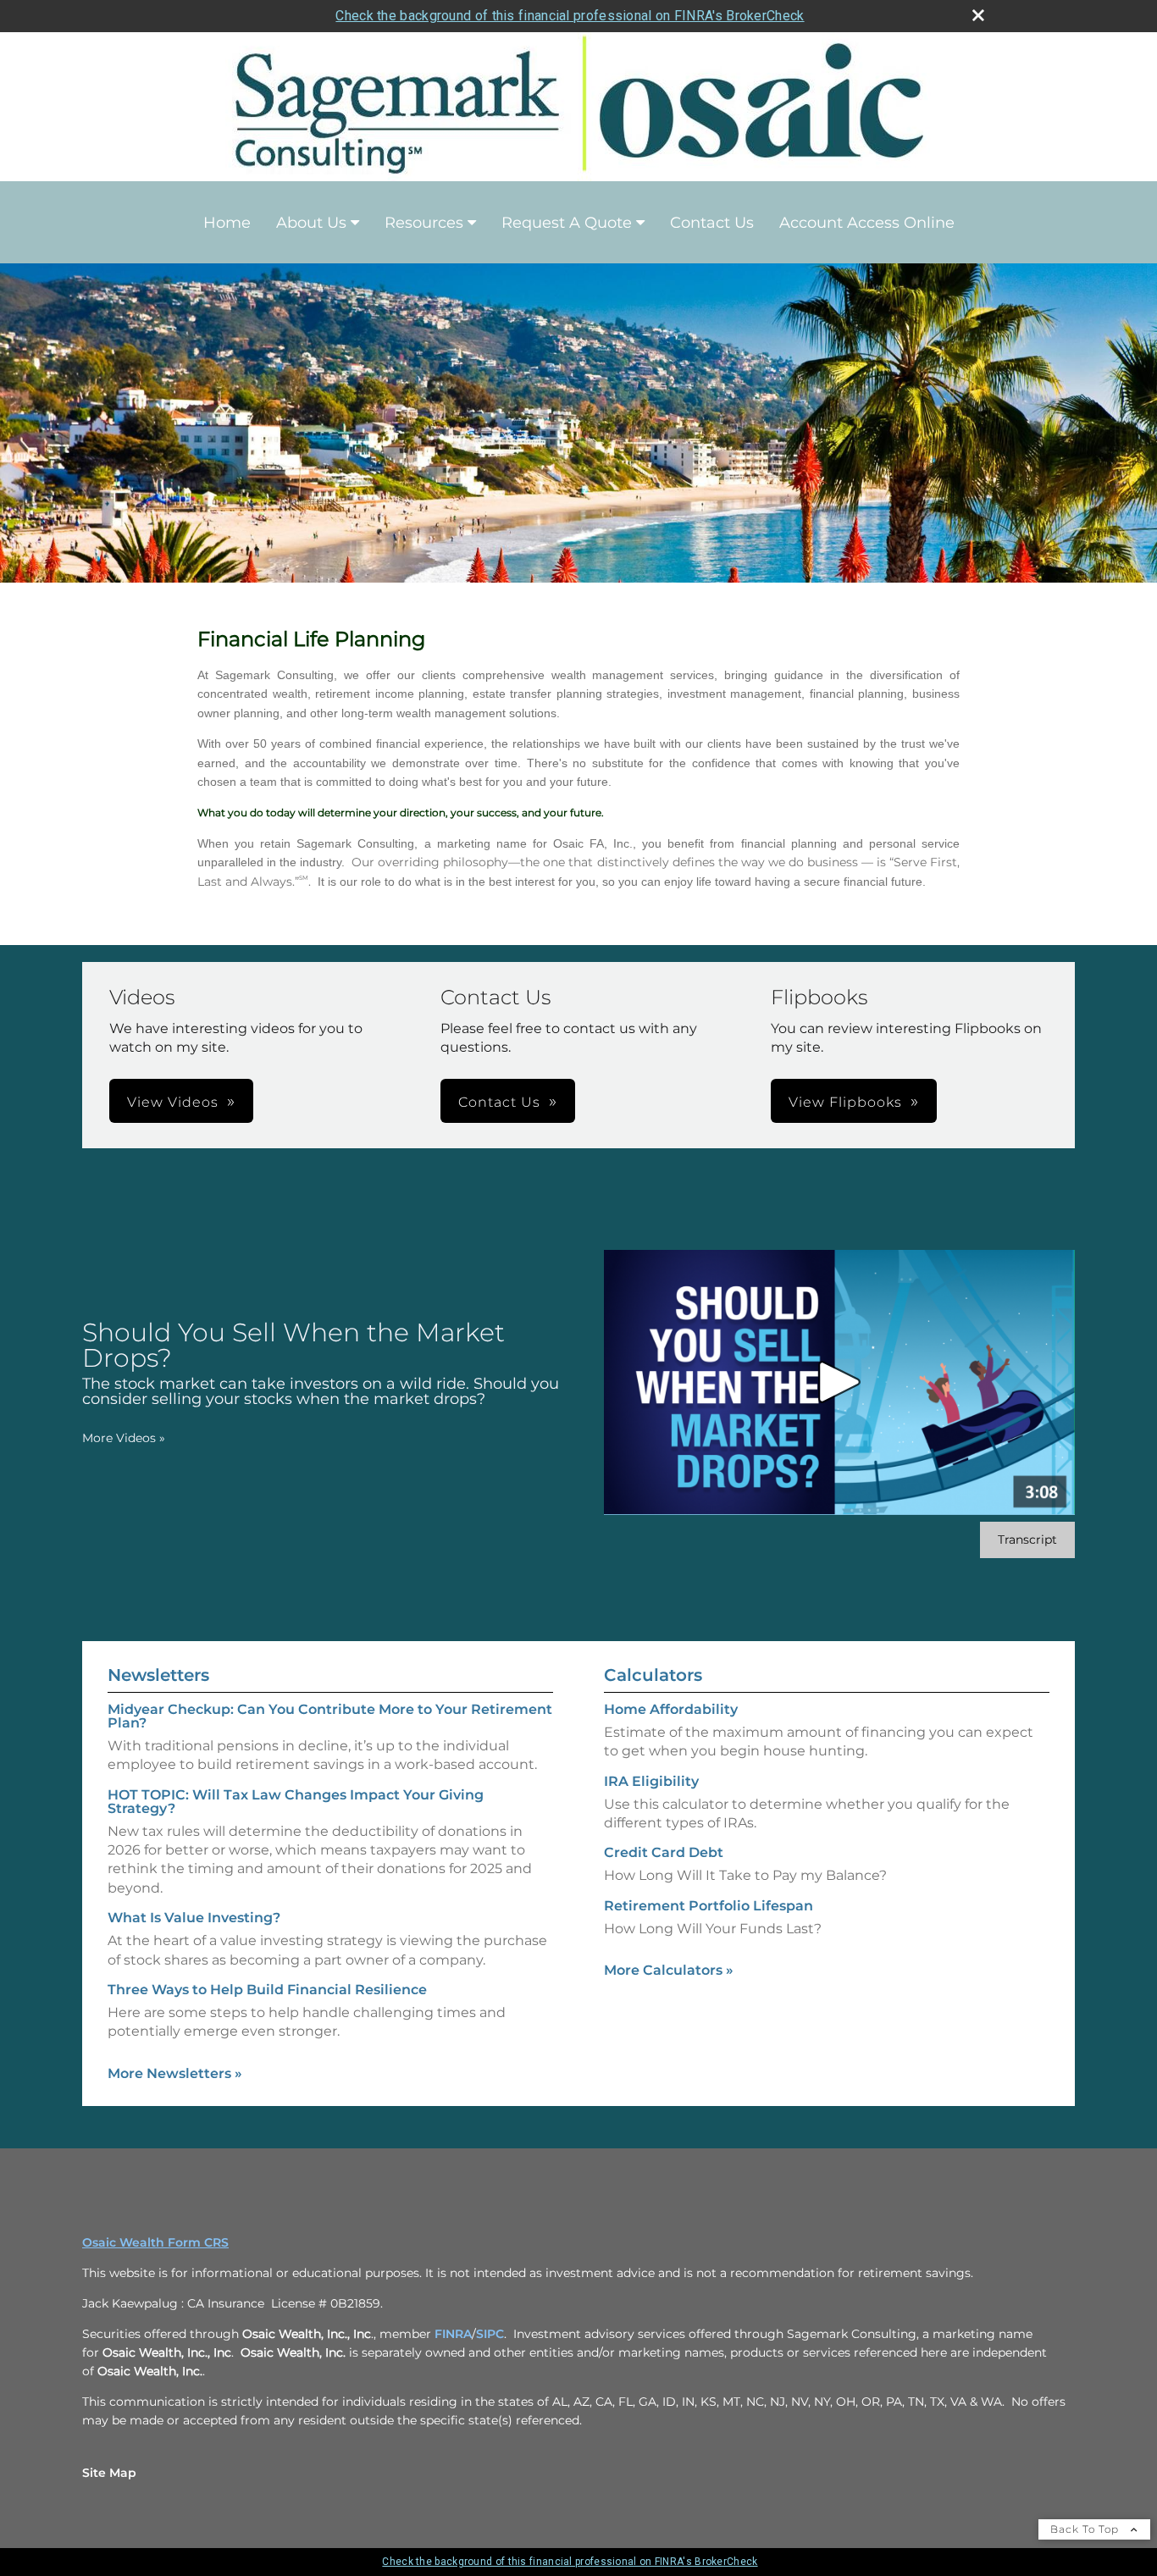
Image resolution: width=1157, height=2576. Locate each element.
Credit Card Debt (664, 1852)
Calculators (653, 1675)
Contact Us (712, 223)
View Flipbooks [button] (845, 1102)
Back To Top (1086, 2529)
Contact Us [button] (499, 1102)
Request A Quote (567, 223)
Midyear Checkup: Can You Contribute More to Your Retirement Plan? (330, 1716)
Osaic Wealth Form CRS (155, 2242)
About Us (311, 223)
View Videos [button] (173, 1102)
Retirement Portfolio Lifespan (709, 1906)
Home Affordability (671, 1709)
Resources (424, 223)
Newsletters (158, 1675)
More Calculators (669, 1970)
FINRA (453, 2334)
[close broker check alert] (978, 15)
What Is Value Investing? (194, 1918)
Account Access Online (867, 223)
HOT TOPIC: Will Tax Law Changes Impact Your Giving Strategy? (296, 1802)
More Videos (124, 1438)
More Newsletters (175, 2073)
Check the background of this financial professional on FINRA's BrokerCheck (570, 16)
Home (227, 223)
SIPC (490, 2334)
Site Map (109, 2473)
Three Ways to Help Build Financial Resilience (267, 1990)
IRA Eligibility (651, 1781)
